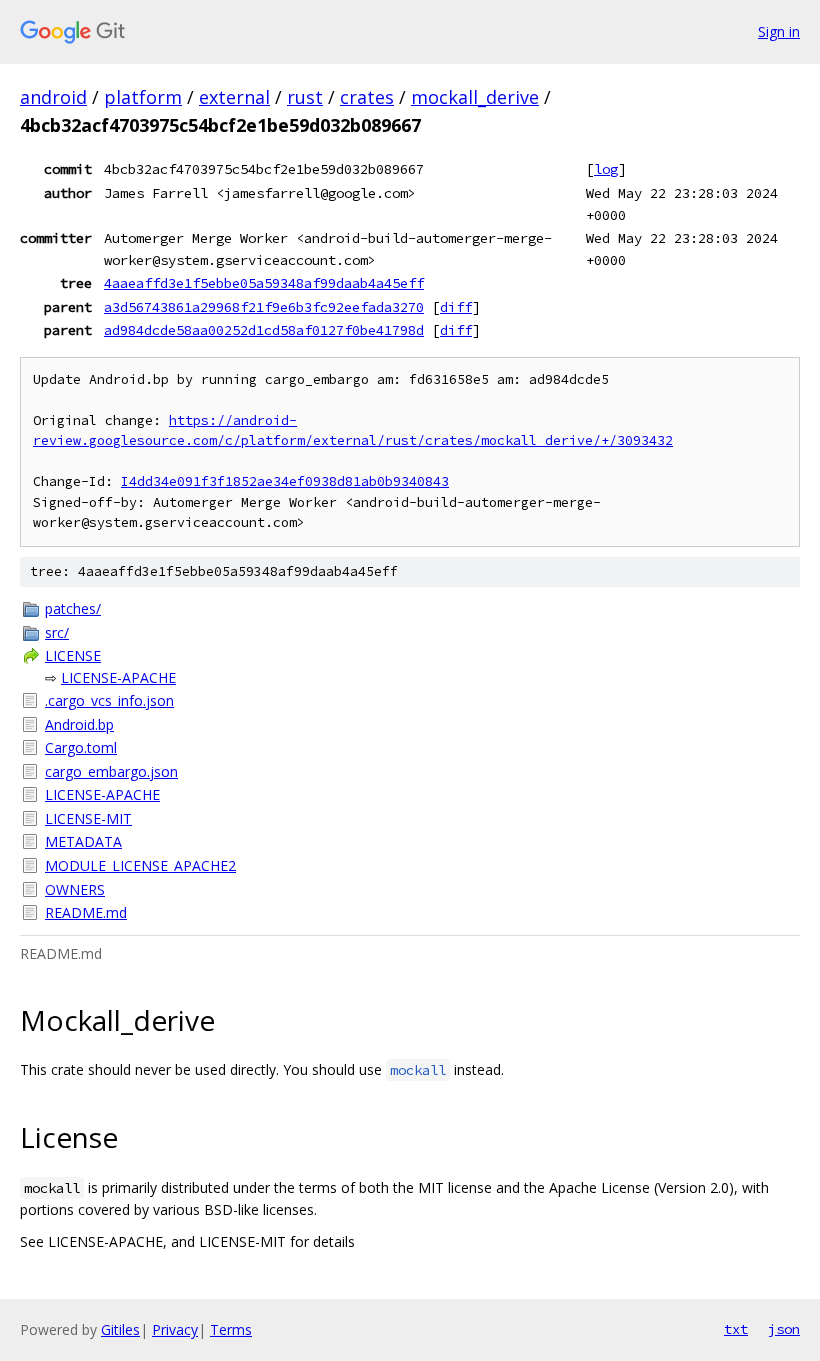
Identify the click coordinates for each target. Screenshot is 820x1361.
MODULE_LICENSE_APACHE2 (140, 865)
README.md (86, 912)
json (784, 1329)
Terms (231, 1329)
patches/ (73, 608)
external (234, 97)
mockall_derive (475, 97)
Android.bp (79, 724)
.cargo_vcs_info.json (109, 700)
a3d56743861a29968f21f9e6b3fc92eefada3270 (264, 307)
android (53, 97)
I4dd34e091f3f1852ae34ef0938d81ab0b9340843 (285, 481)
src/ (57, 632)
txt (736, 1329)
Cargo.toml (81, 747)
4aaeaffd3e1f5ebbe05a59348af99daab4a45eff (264, 283)
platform (143, 97)
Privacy (175, 1329)
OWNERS (75, 889)
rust (305, 97)
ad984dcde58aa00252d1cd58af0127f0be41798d (264, 330)
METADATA (83, 841)
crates (367, 97)
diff (456, 307)
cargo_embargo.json (111, 771)
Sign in (779, 31)
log (606, 169)
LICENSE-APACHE (118, 677)
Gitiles (120, 1329)
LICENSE (73, 655)
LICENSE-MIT (88, 818)
